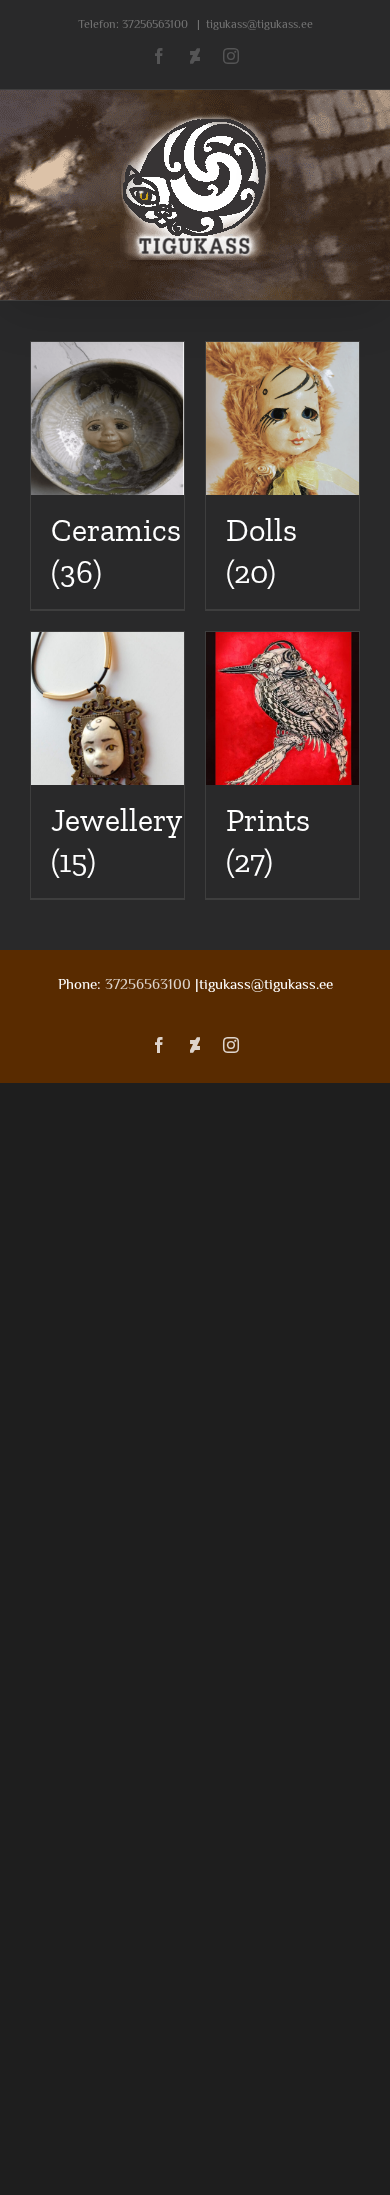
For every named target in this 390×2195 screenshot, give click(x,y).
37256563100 (155, 24)
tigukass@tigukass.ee (259, 24)
